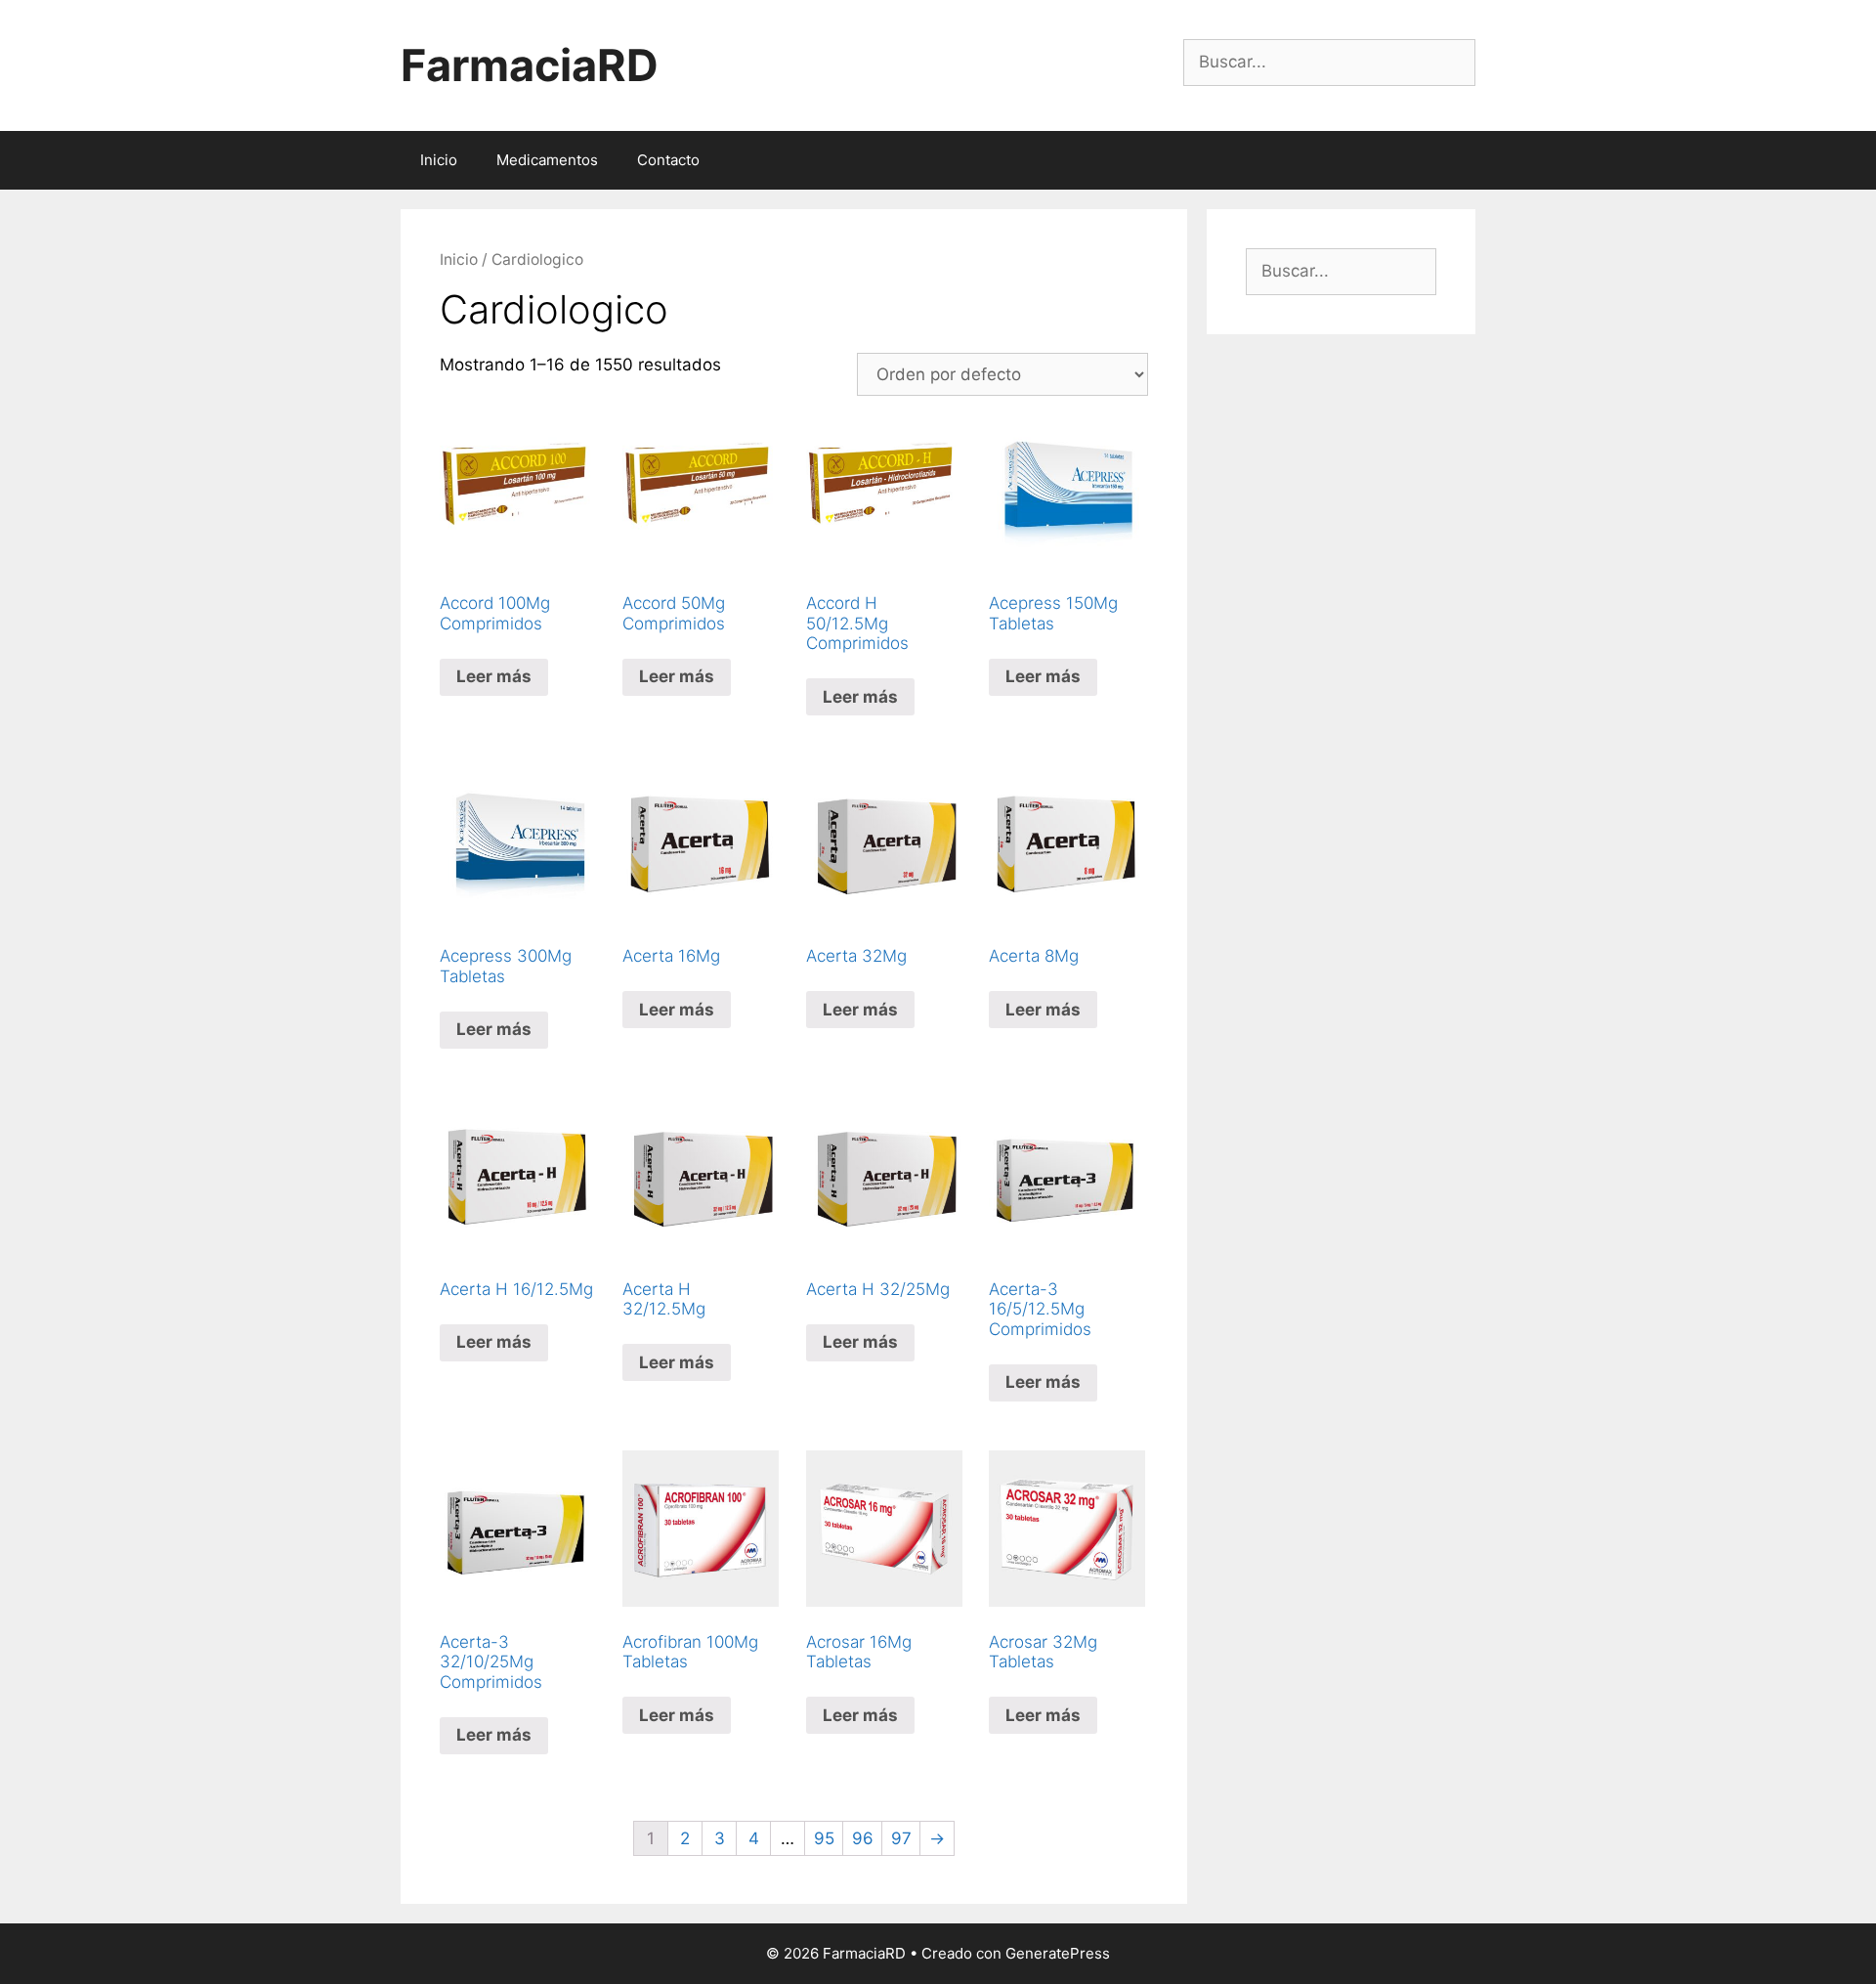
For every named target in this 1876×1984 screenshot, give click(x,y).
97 (901, 1838)
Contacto (668, 160)
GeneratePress (1058, 1953)
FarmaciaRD (530, 65)
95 (824, 1838)
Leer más (494, 676)
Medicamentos (547, 160)
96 (863, 1838)
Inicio (439, 160)
